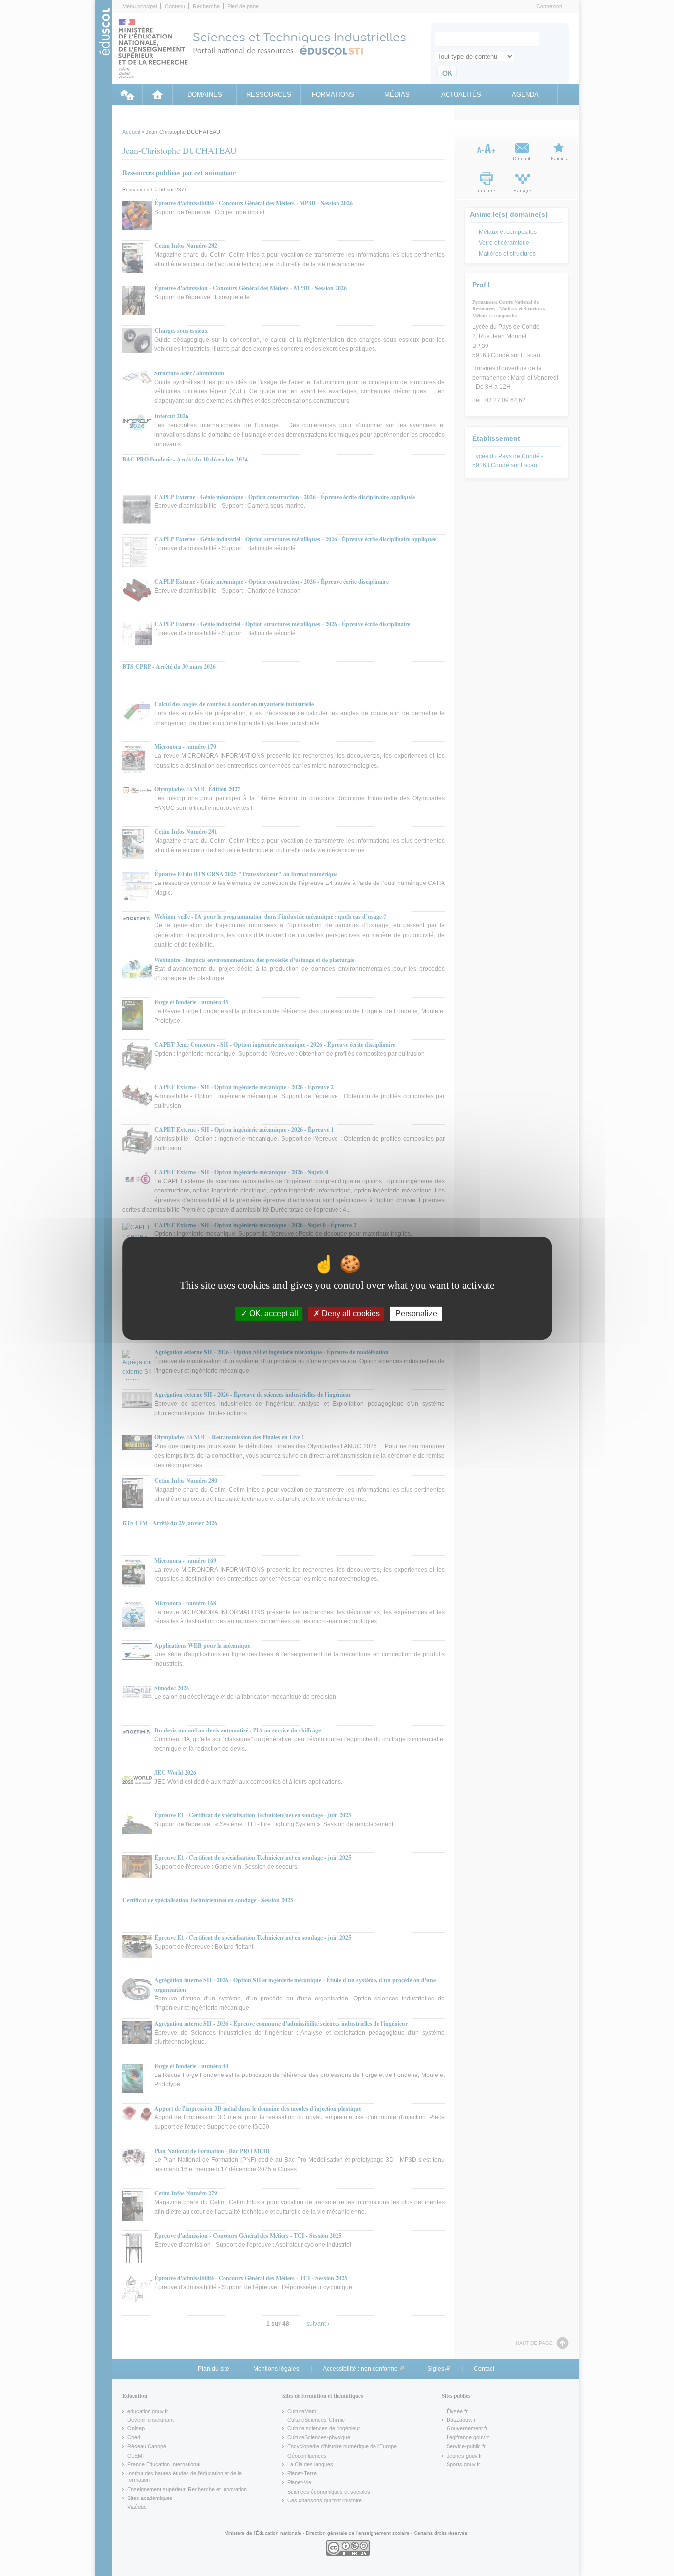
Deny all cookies (350, 1313)
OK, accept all (273, 1313)
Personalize (416, 1313)
